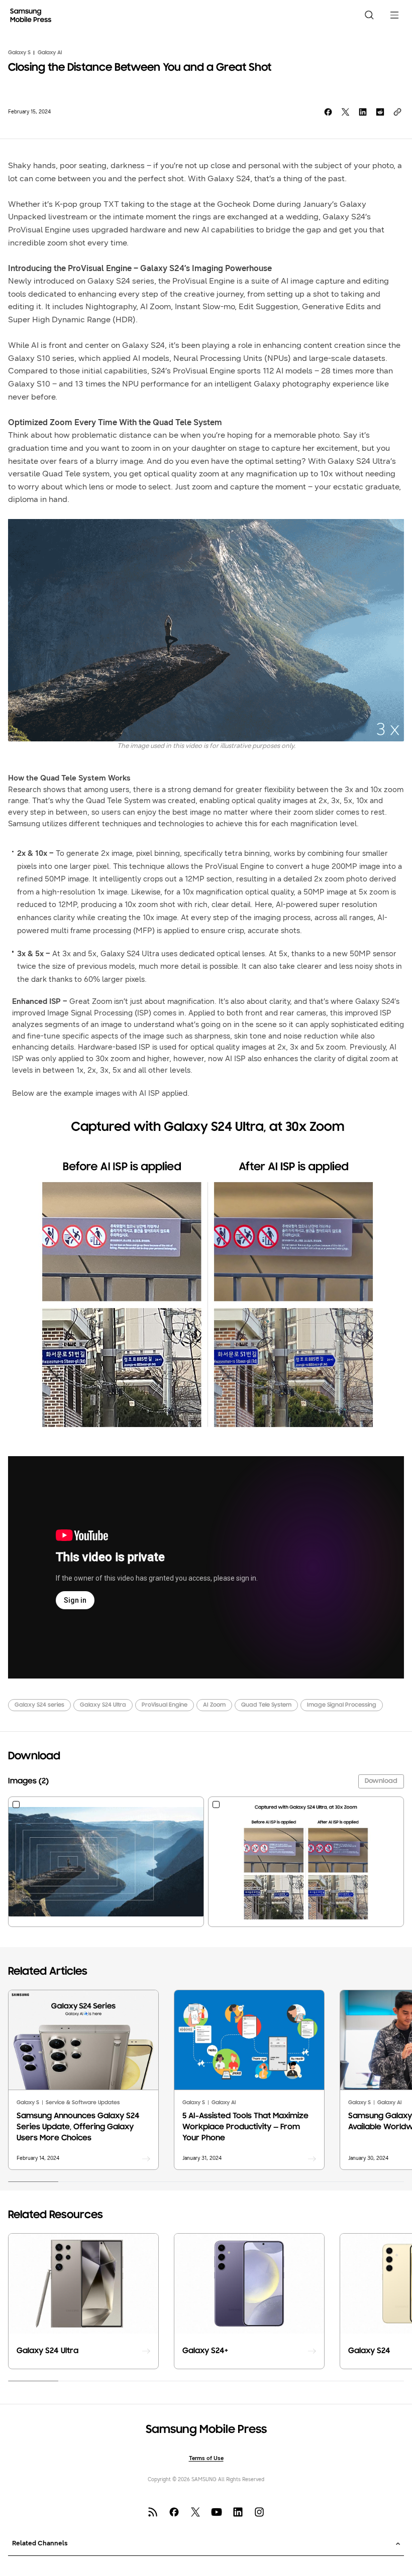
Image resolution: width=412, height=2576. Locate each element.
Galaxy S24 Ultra (103, 1705)
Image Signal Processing (342, 1705)
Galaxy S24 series (39, 1705)
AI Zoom (214, 1705)
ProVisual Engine (165, 1705)
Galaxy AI (50, 53)
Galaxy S (19, 53)
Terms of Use (206, 2458)
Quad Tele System (266, 1705)
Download (381, 1781)
